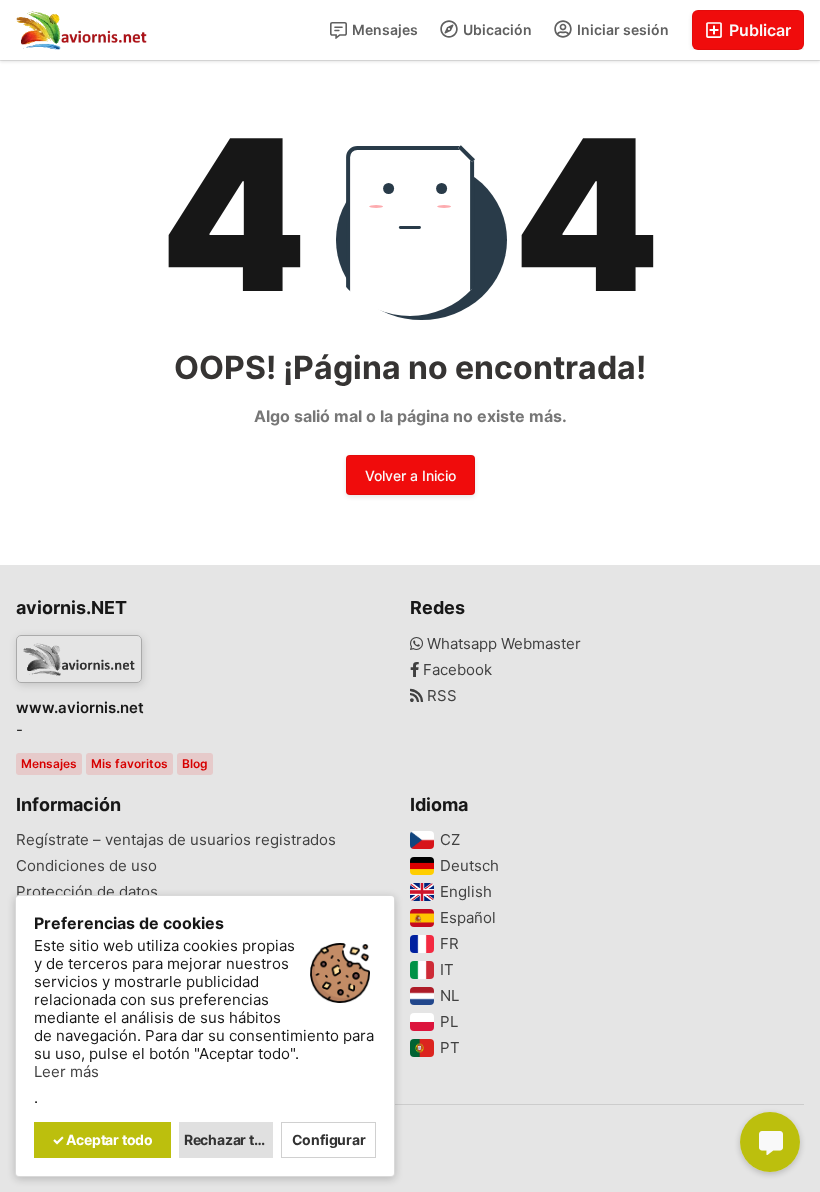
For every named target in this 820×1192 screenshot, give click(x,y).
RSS (440, 696)
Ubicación (496, 29)
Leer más (66, 1072)
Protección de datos (87, 892)
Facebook (455, 670)
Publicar (758, 30)
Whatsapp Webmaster (502, 644)
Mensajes (383, 29)
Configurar (329, 1139)
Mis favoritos (129, 763)
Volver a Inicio (410, 475)
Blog (195, 763)
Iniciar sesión (621, 29)
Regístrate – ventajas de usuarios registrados (176, 840)
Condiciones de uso (86, 866)
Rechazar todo (229, 1139)
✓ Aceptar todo (102, 1139)
